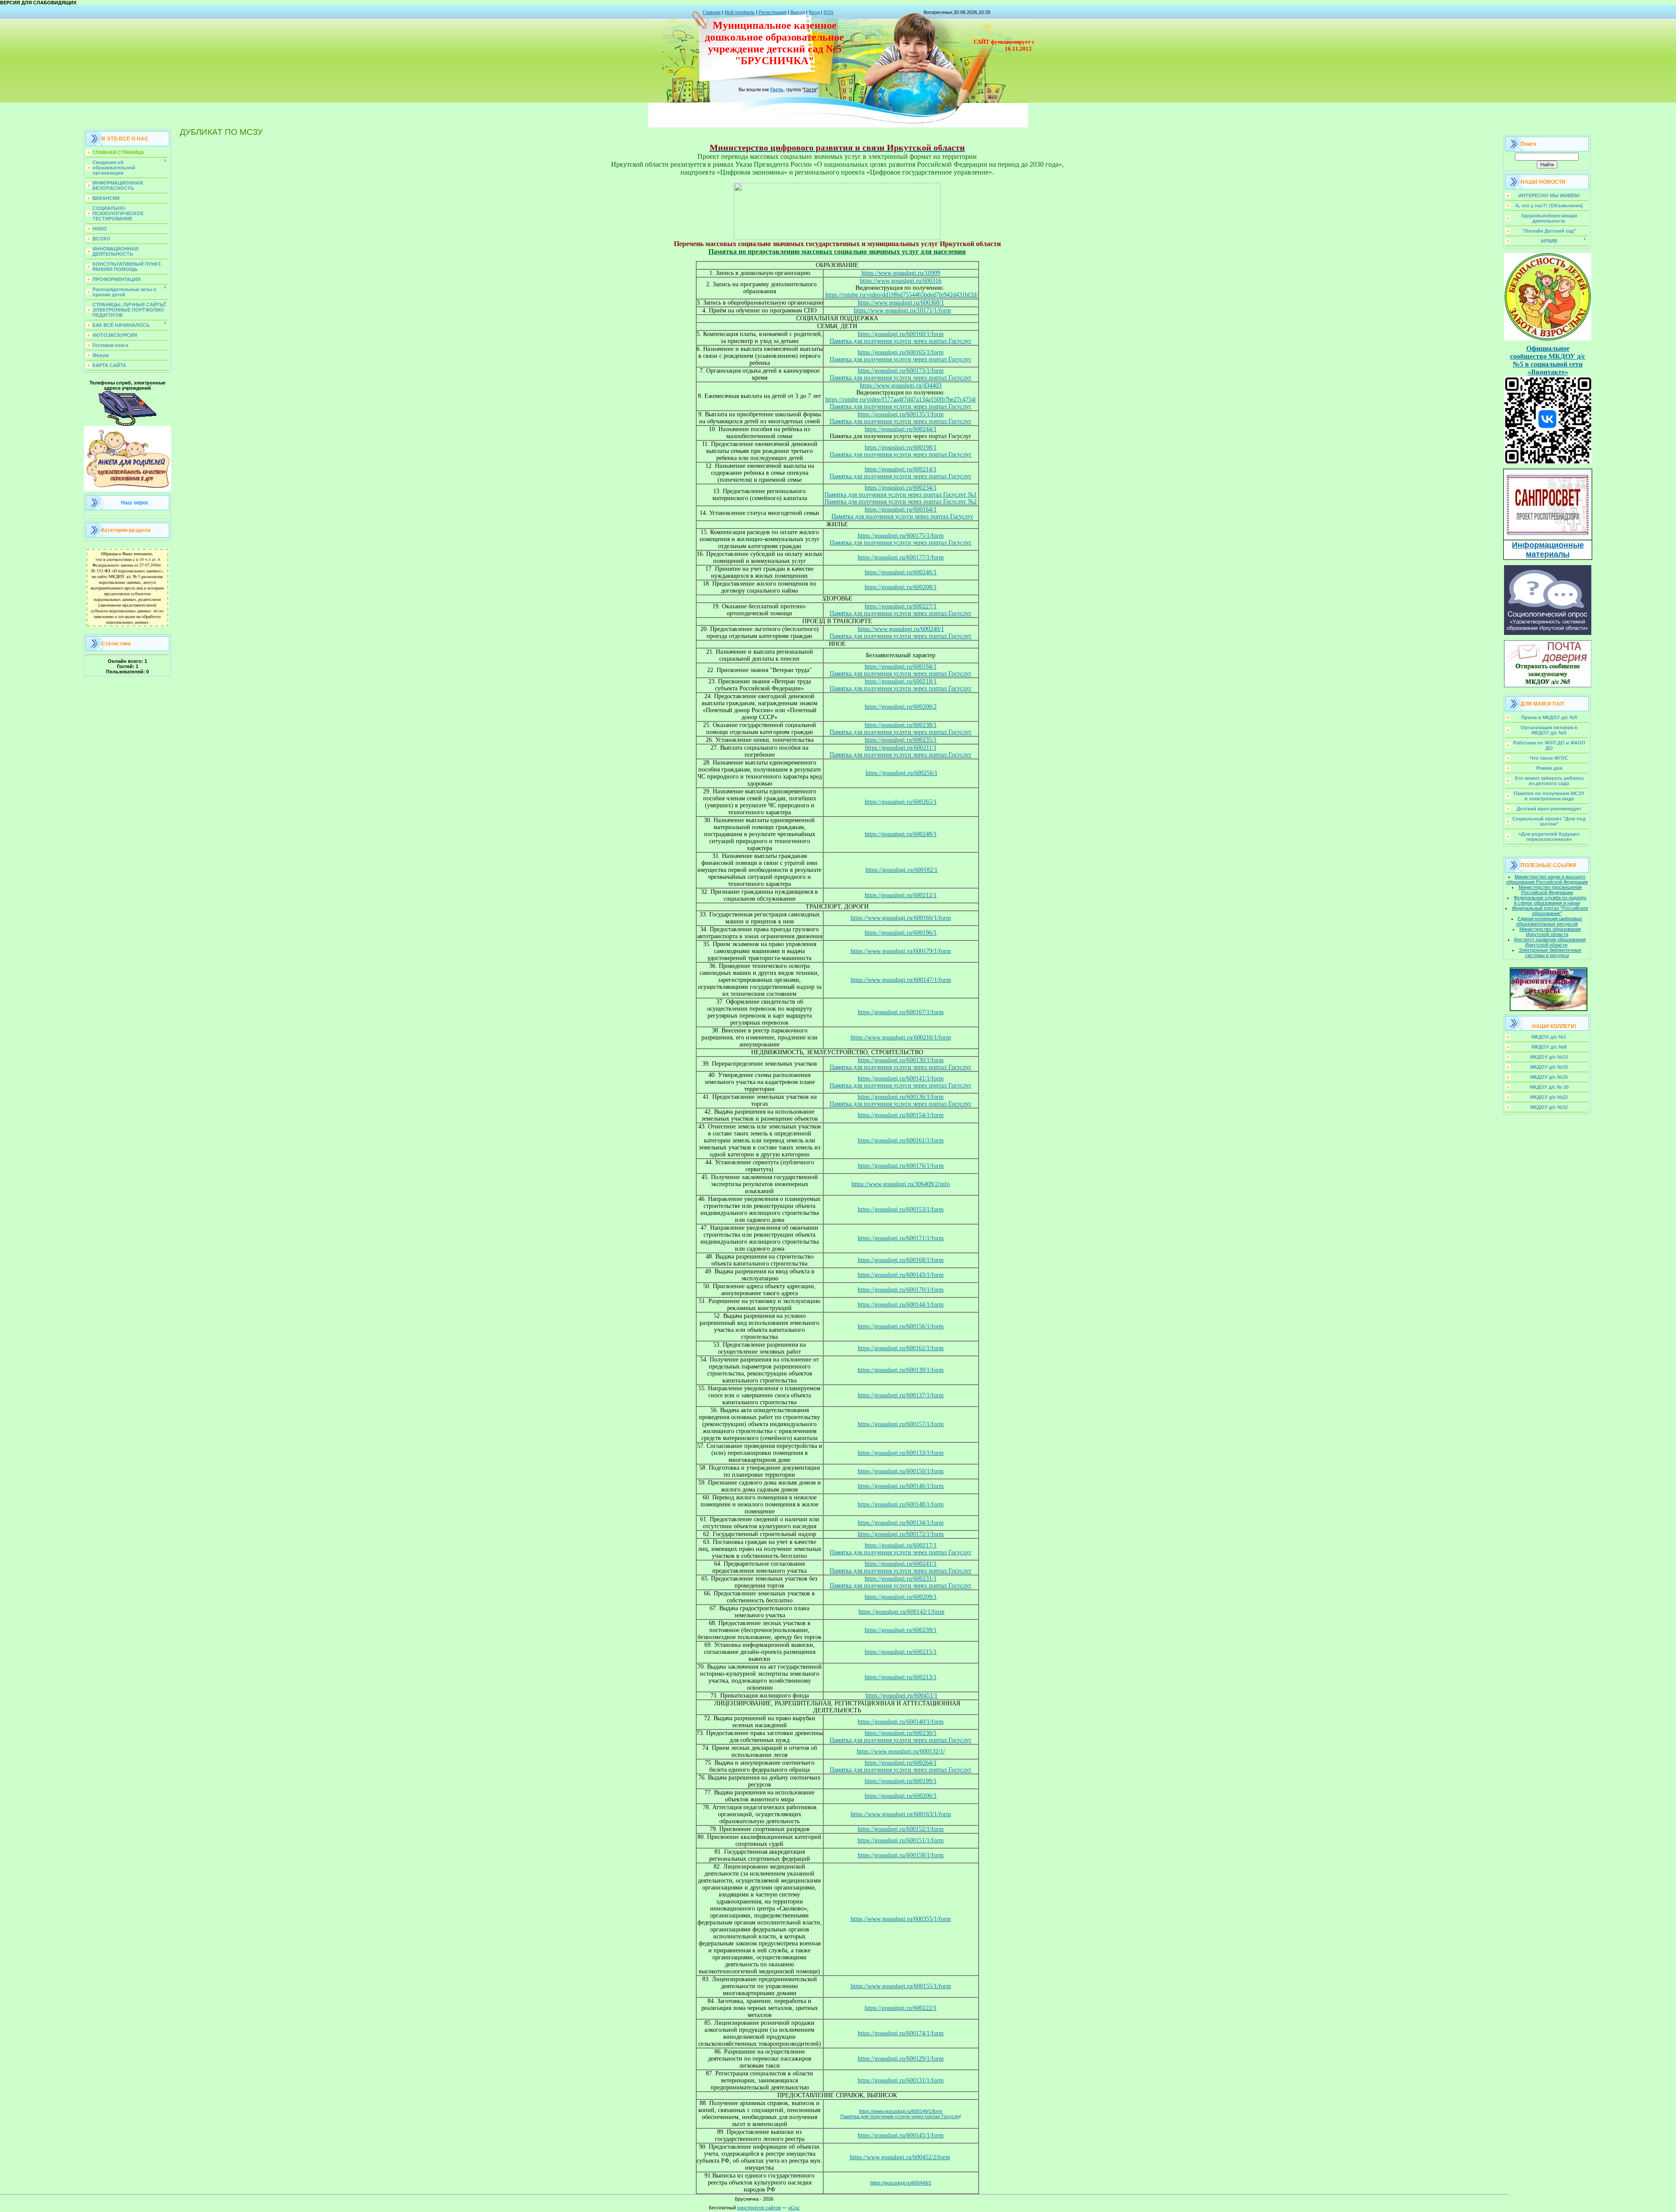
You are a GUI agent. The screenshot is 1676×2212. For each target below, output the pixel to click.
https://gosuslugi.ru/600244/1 (901, 429)
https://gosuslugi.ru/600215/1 (901, 1652)
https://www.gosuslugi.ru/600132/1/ (901, 1751)
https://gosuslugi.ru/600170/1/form (901, 1290)
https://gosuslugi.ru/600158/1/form (901, 1855)
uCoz (794, 2208)
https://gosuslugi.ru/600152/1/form (901, 1829)
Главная (712, 12)
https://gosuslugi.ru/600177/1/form (901, 557)
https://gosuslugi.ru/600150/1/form (901, 1471)
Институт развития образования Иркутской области (1550, 942)
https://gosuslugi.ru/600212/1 (901, 895)
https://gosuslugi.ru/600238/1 (901, 725)
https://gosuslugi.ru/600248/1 (901, 834)
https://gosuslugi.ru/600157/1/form (901, 1424)
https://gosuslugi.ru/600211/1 (901, 748)
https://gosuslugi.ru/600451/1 (902, 1696)
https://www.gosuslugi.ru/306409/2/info (901, 1184)
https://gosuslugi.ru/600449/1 (901, 2183)
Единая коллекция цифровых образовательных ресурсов (1549, 921)
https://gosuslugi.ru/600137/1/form (901, 1395)
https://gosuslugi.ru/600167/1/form (901, 1012)
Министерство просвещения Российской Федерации (1550, 890)
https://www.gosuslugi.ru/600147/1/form (901, 980)
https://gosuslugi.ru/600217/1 (901, 1545)
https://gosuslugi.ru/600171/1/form (901, 1238)
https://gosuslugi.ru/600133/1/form (901, 1453)
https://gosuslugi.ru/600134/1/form (901, 1523)
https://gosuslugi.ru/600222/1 (901, 2008)
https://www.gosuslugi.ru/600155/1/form (901, 1986)
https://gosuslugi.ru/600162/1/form (901, 1348)
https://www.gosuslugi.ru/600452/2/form (900, 2157)
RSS (828, 12)
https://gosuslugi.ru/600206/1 (901, 1796)
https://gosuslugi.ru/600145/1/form (901, 2135)
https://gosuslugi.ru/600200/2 (901, 707)
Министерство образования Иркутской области (1550, 932)
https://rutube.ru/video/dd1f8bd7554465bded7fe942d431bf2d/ (902, 295)
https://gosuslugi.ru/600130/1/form (901, 1060)
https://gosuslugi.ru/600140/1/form (901, 1722)
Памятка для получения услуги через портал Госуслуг (901, 341)
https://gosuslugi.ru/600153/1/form (901, 1209)
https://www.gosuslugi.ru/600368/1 (901, 303)
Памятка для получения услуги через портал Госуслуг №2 (901, 502)
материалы (1548, 554)
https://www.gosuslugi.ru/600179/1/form (901, 951)
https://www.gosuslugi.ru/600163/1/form (901, 1814)
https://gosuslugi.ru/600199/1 (901, 1781)
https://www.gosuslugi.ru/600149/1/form (901, 2111)
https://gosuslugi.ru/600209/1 (901, 1597)
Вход (814, 12)
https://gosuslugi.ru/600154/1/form (901, 1115)
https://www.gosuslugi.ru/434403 (901, 386)
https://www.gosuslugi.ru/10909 (901, 273)
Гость (777, 89)
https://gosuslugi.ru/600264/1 (901, 1763)
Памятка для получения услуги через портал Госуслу (900, 2116)
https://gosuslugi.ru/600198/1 (901, 448)
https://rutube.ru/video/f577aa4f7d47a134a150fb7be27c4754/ (901, 400)
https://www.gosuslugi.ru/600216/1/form (901, 1037)
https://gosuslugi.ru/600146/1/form (901, 1486)
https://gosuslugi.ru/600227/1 (901, 606)
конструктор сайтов (759, 2208)
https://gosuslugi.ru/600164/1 (901, 509)
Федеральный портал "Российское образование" (1550, 911)
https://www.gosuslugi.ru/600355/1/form (901, 1919)
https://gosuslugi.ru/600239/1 (901, 1630)
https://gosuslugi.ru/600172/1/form (901, 1534)
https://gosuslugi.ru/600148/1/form (901, 1504)
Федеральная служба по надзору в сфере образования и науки (1550, 900)
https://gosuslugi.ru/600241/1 (901, 1564)
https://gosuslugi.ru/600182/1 (902, 870)
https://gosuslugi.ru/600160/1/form (901, 334)
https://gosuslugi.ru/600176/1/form (901, 1166)
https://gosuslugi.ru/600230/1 (901, 1733)
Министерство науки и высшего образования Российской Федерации (1547, 879)
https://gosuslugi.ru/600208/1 (901, 587)
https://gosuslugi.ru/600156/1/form (901, 1326)
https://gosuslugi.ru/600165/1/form (901, 352)
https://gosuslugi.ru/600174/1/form (901, 2033)
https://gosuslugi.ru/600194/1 (901, 667)
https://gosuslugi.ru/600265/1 (901, 802)
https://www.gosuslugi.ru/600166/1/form (901, 918)
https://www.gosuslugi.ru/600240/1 (901, 629)
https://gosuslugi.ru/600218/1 (901, 681)
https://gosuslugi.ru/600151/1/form (901, 1840)
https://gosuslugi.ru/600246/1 (901, 572)
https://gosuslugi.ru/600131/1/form (901, 2080)
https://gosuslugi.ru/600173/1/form (901, 371)
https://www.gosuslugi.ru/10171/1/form (902, 310)
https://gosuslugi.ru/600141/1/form (901, 1079)
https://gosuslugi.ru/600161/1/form (901, 1140)
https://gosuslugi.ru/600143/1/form (901, 1275)
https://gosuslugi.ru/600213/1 (901, 1677)
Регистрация (773, 12)
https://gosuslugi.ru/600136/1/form (901, 1097)
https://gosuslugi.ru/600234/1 (901, 488)
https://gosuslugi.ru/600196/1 (901, 933)
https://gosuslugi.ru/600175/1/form (901, 536)
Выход (798, 12)
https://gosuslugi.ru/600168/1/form (901, 1260)
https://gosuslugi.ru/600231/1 (901, 1579)
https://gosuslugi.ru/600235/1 (901, 740)
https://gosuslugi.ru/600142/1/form (902, 1612)
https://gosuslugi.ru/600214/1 (901, 469)
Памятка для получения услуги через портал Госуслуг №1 (901, 495)
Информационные (1548, 545)
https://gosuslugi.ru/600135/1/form (901, 414)
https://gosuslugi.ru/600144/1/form (901, 1305)
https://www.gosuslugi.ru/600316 (901, 281)
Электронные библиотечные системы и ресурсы (1550, 953)
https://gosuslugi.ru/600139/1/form (901, 1370)
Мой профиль (740, 12)
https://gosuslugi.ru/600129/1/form (901, 2059)
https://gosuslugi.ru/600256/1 (902, 773)
